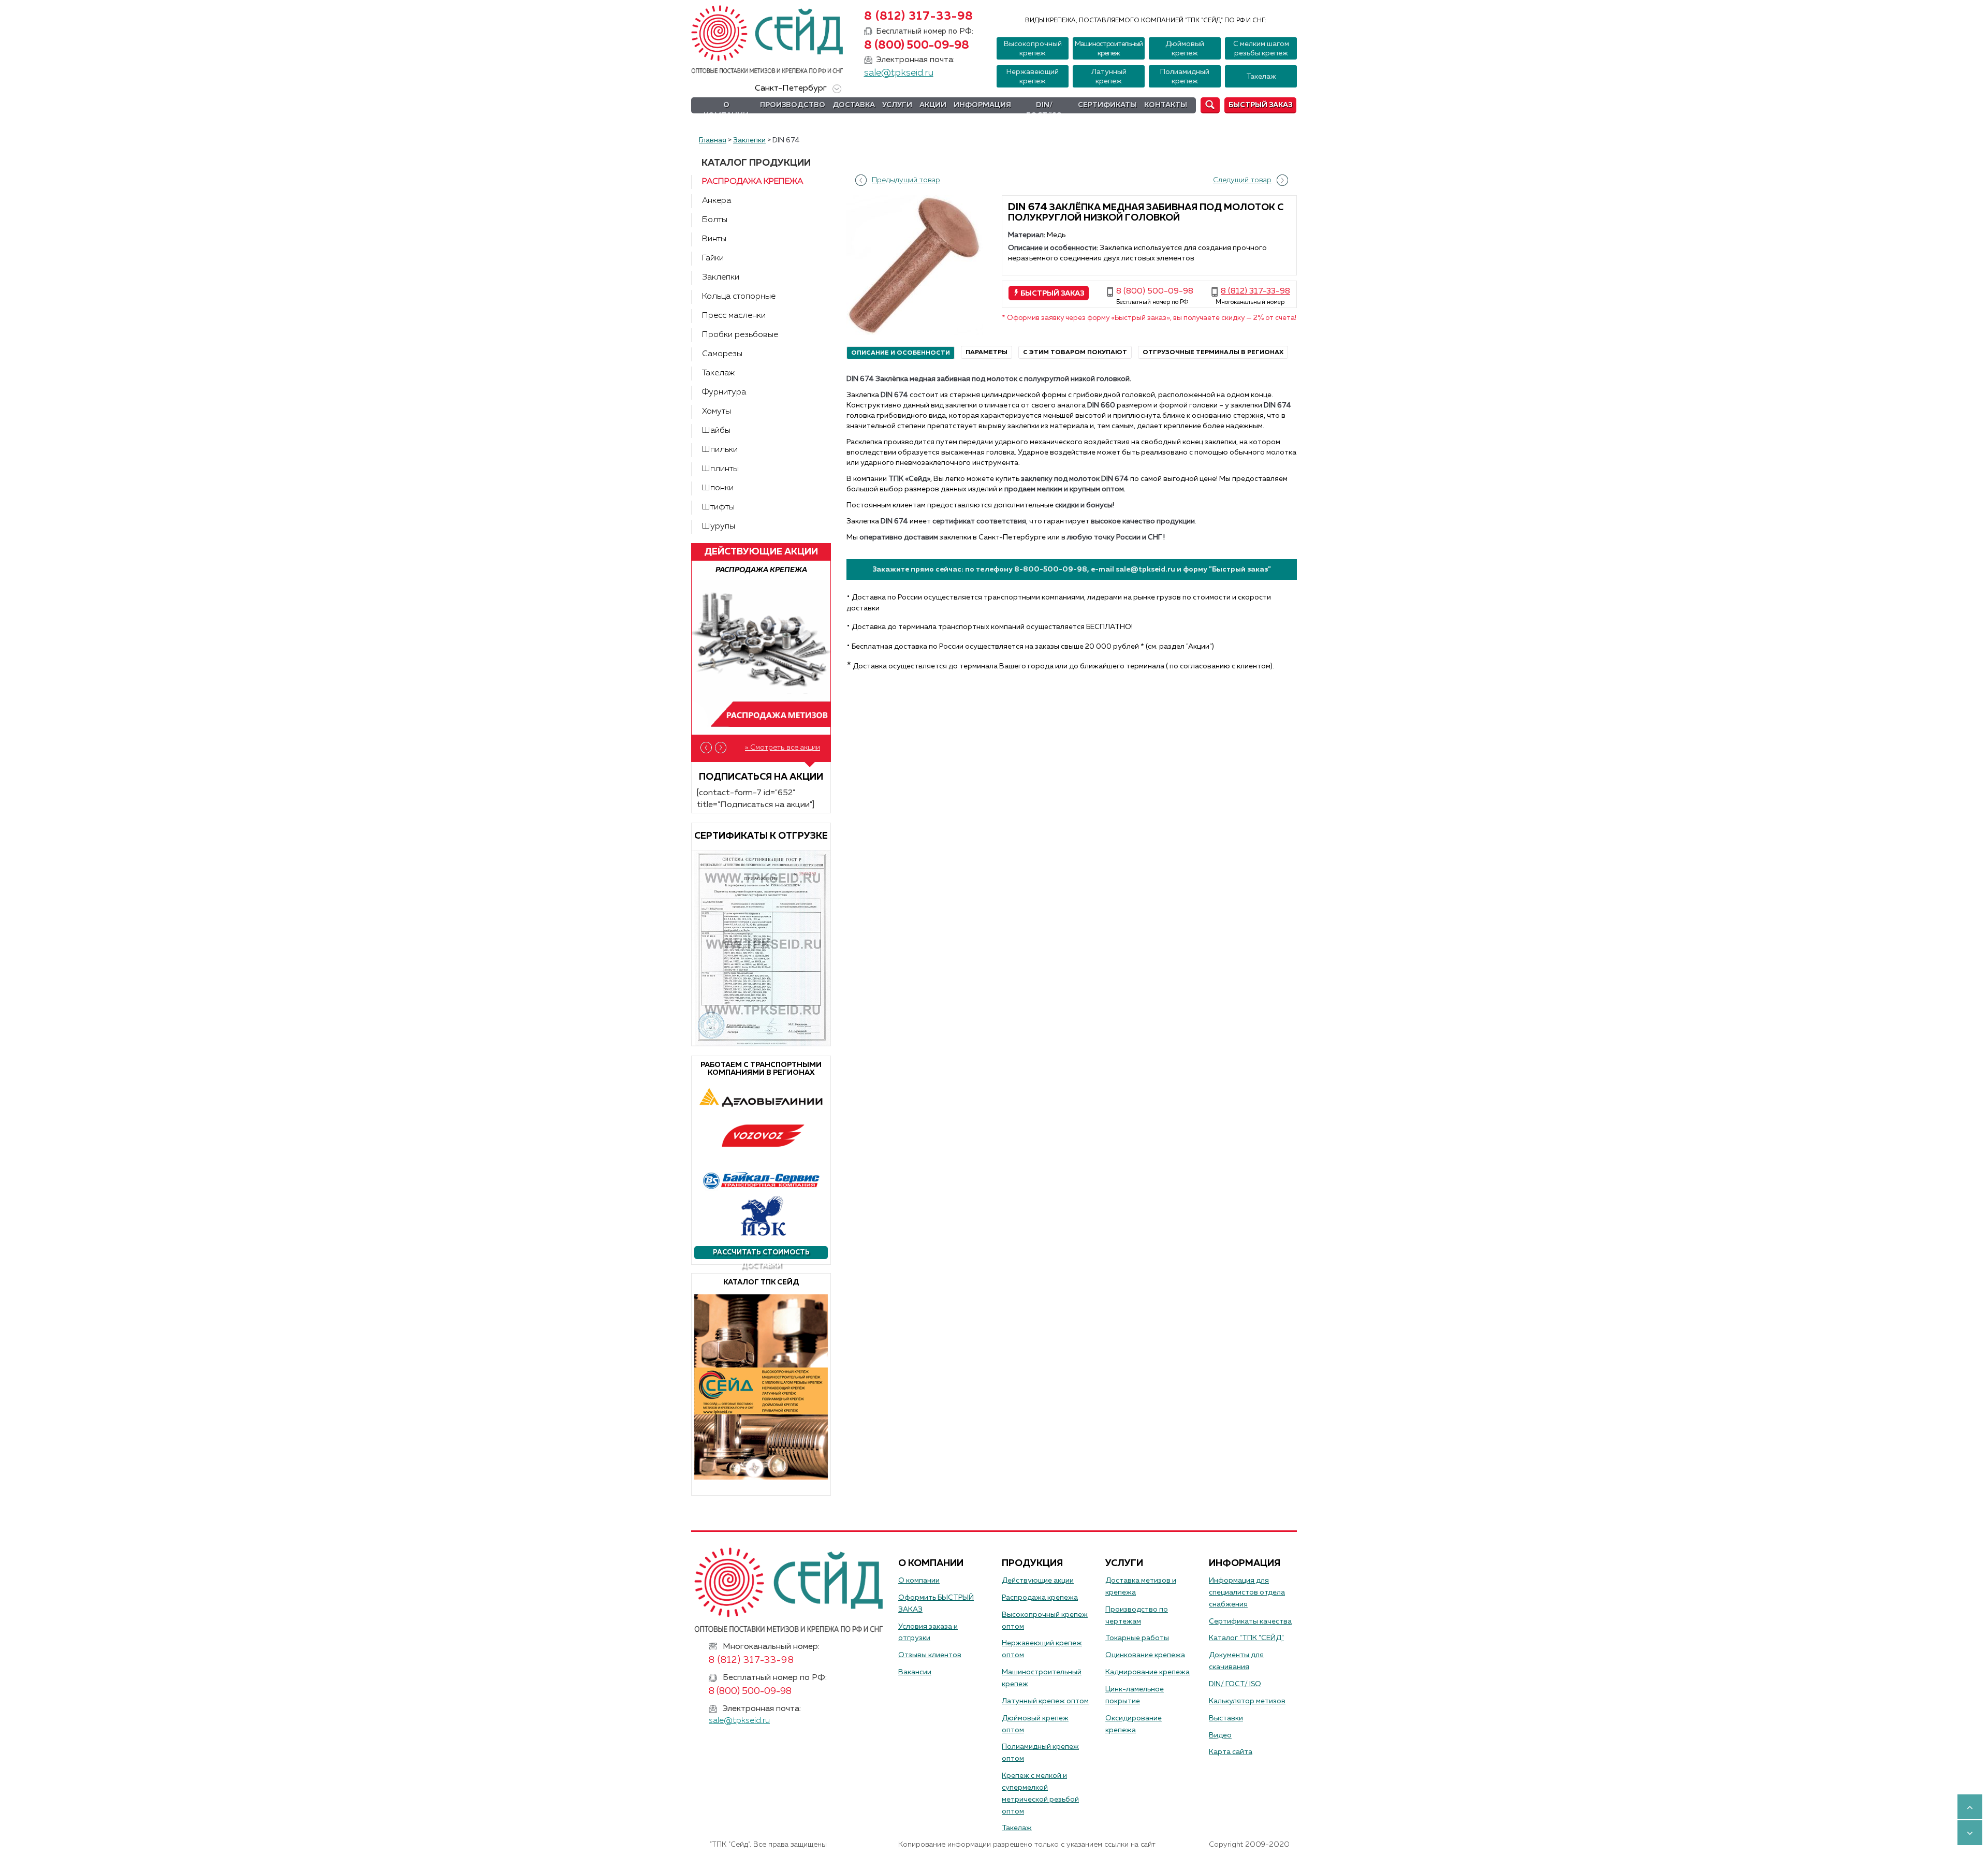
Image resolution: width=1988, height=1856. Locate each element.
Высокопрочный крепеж (1033, 49)
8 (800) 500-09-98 (917, 46)
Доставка (854, 105)
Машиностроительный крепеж (1109, 49)
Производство (793, 105)
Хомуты (717, 412)
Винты (714, 239)
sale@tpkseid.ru (899, 73)
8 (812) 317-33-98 (919, 17)
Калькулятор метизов (1247, 1701)
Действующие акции (1038, 1581)
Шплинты (720, 469)
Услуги (897, 105)
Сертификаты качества (1250, 1621)
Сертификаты (1107, 105)
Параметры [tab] (986, 353)
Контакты (1166, 105)
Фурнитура (724, 392)
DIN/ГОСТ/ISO (1044, 110)
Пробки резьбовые (740, 335)
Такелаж (1261, 77)
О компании (726, 110)
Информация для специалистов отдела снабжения (1247, 1592)
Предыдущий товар (906, 180)
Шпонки (718, 488)
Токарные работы (1137, 1638)
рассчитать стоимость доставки (761, 1254)
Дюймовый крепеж (1185, 49)
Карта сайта (1231, 1752)
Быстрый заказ (1260, 105)
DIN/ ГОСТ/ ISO (1235, 1684)
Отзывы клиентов (930, 1655)
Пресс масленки (734, 316)
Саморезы (722, 354)
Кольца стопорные (739, 297)
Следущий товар (1242, 180)
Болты (715, 220)
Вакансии (915, 1672)
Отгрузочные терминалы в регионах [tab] (1213, 353)
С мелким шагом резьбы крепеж (1261, 49)
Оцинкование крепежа (1145, 1655)
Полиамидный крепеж (1185, 77)
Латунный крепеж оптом (1045, 1701)
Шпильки (720, 450)
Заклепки (721, 277)
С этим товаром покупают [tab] (1075, 353)
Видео (1220, 1735)
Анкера (717, 201)
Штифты (718, 507)
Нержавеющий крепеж (1033, 77)
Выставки (1226, 1718)
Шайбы (716, 431)
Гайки (713, 258)
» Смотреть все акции (783, 748)
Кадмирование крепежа (1148, 1672)
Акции (933, 105)
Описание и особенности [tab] (901, 353)
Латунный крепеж (1109, 77)
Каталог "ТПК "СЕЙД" (1246, 1638)
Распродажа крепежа (752, 182)
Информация (982, 105)
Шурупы (719, 527)
